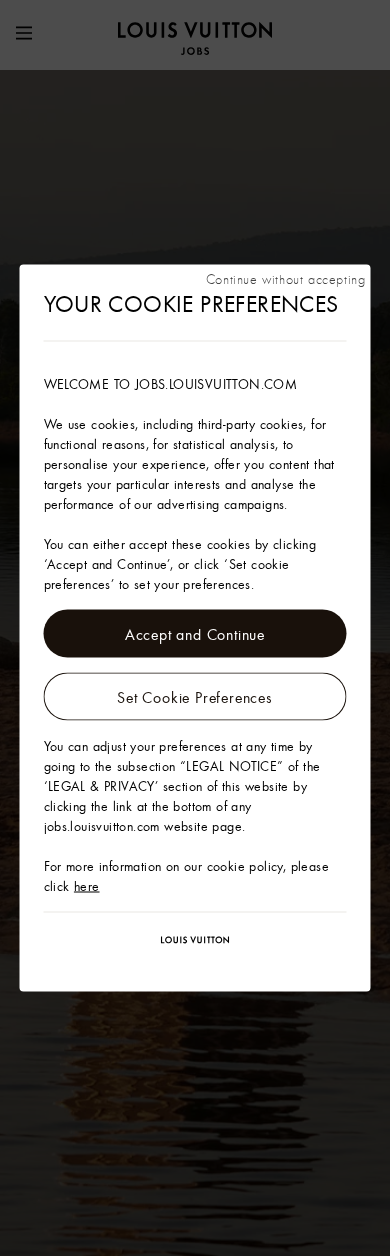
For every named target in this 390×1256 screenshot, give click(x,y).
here (87, 886)
